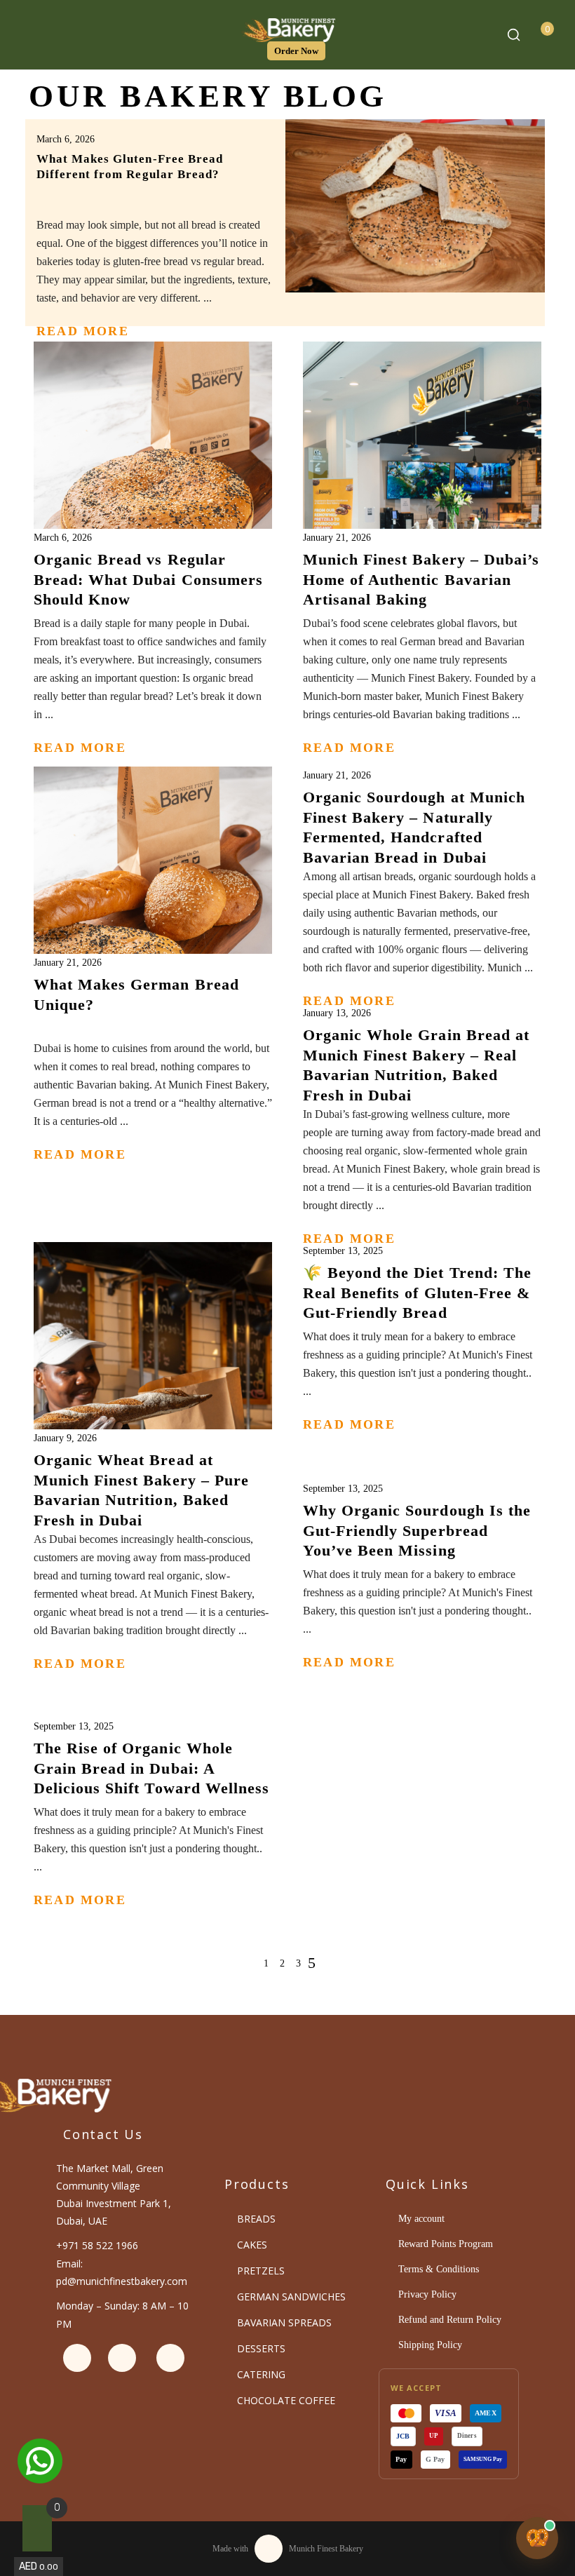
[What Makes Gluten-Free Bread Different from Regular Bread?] (415, 206)
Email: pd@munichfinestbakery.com (122, 2272)
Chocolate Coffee (286, 2400)
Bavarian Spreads (284, 2322)
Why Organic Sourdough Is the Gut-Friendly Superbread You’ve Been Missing (417, 1530)
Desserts (261, 2348)
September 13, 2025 (343, 1251)
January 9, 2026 (65, 1438)
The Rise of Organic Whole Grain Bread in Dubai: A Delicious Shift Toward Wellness (151, 1768)
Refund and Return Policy (450, 2320)
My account (421, 2219)
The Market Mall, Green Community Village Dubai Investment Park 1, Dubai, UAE (114, 2194)
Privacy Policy (427, 2294)
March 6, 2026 (66, 139)
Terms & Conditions (439, 2269)
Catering (261, 2374)
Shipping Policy (430, 2345)
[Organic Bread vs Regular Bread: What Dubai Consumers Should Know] (153, 461)
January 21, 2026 (337, 538)
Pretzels (261, 2271)
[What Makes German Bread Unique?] (153, 886)
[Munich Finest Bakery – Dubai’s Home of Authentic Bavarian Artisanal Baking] (422, 461)
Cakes (252, 2245)
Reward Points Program (446, 2244)
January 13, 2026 (337, 1013)
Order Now (296, 51)
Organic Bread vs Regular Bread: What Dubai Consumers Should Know (148, 579)
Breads (256, 2219)
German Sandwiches (291, 2297)
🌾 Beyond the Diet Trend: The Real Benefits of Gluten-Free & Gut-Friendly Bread (417, 1293)
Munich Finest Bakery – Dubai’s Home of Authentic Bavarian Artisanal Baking (421, 579)
